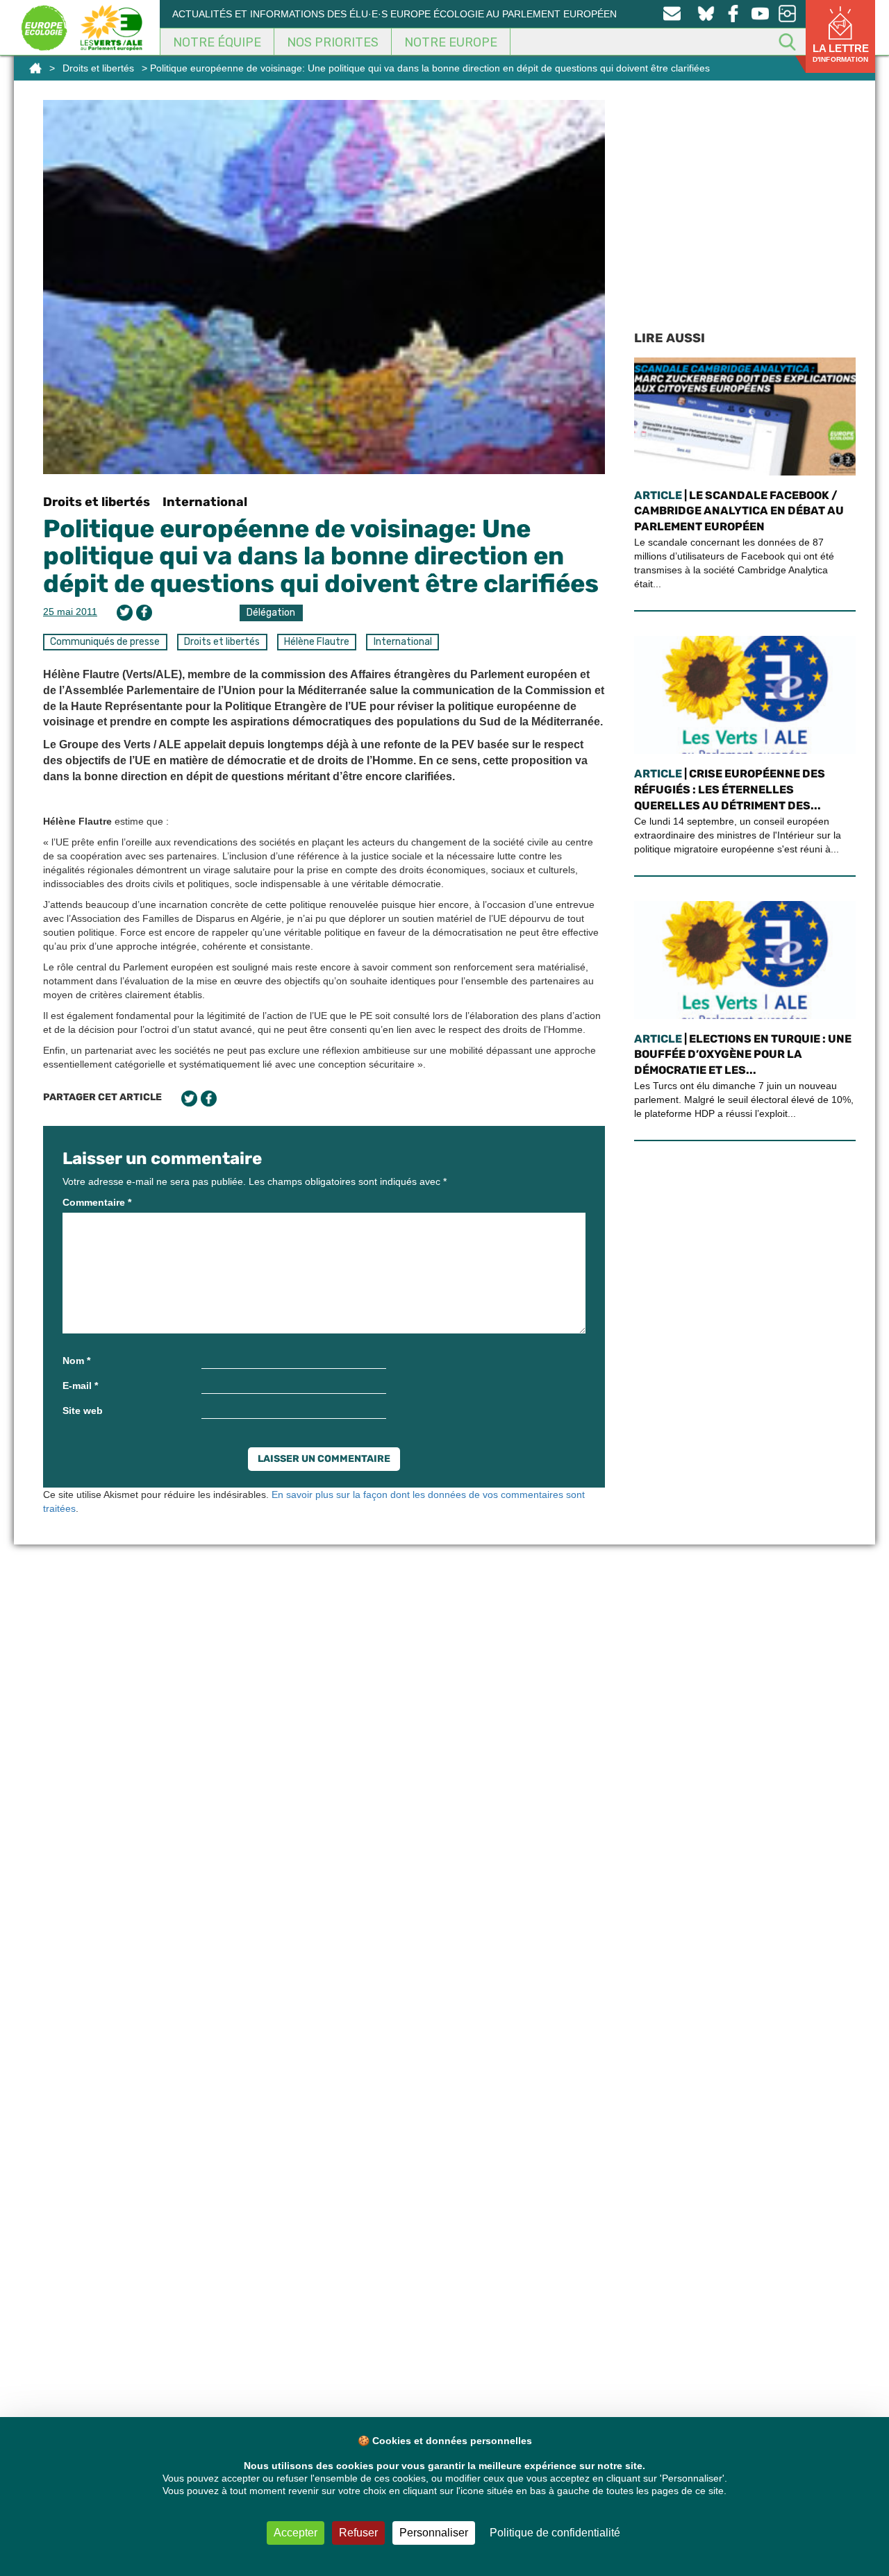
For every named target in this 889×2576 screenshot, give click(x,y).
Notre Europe (451, 42)
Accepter (296, 2533)
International (205, 502)
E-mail (80, 1386)
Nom (76, 1361)
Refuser (358, 2533)
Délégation (271, 613)
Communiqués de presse (105, 642)
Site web (83, 1411)
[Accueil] (35, 68)
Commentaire (97, 1202)
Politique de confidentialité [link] (555, 2533)
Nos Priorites (333, 42)
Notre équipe (217, 42)
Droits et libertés (98, 68)
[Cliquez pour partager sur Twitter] (125, 613)
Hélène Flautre (317, 642)
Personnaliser (434, 2533)
